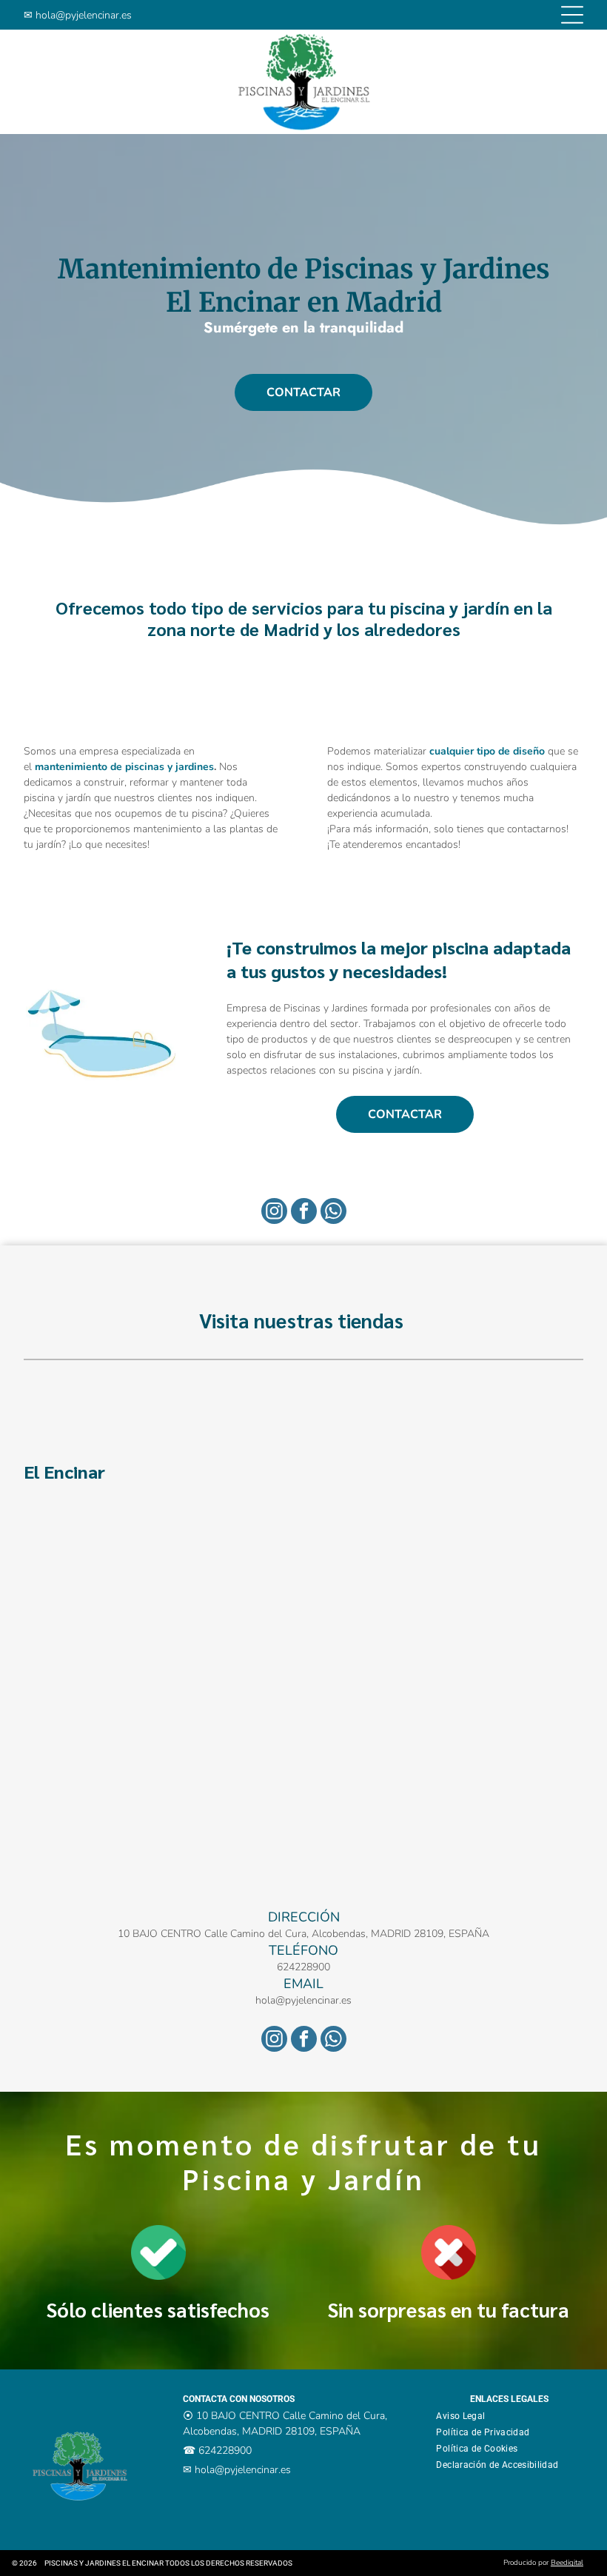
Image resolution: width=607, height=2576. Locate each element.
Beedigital (567, 2563)
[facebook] (304, 1213)
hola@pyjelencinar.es (84, 15)
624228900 (303, 1967)
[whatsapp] (333, 1213)
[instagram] (274, 1213)
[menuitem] (466, 2416)
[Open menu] (572, 15)
